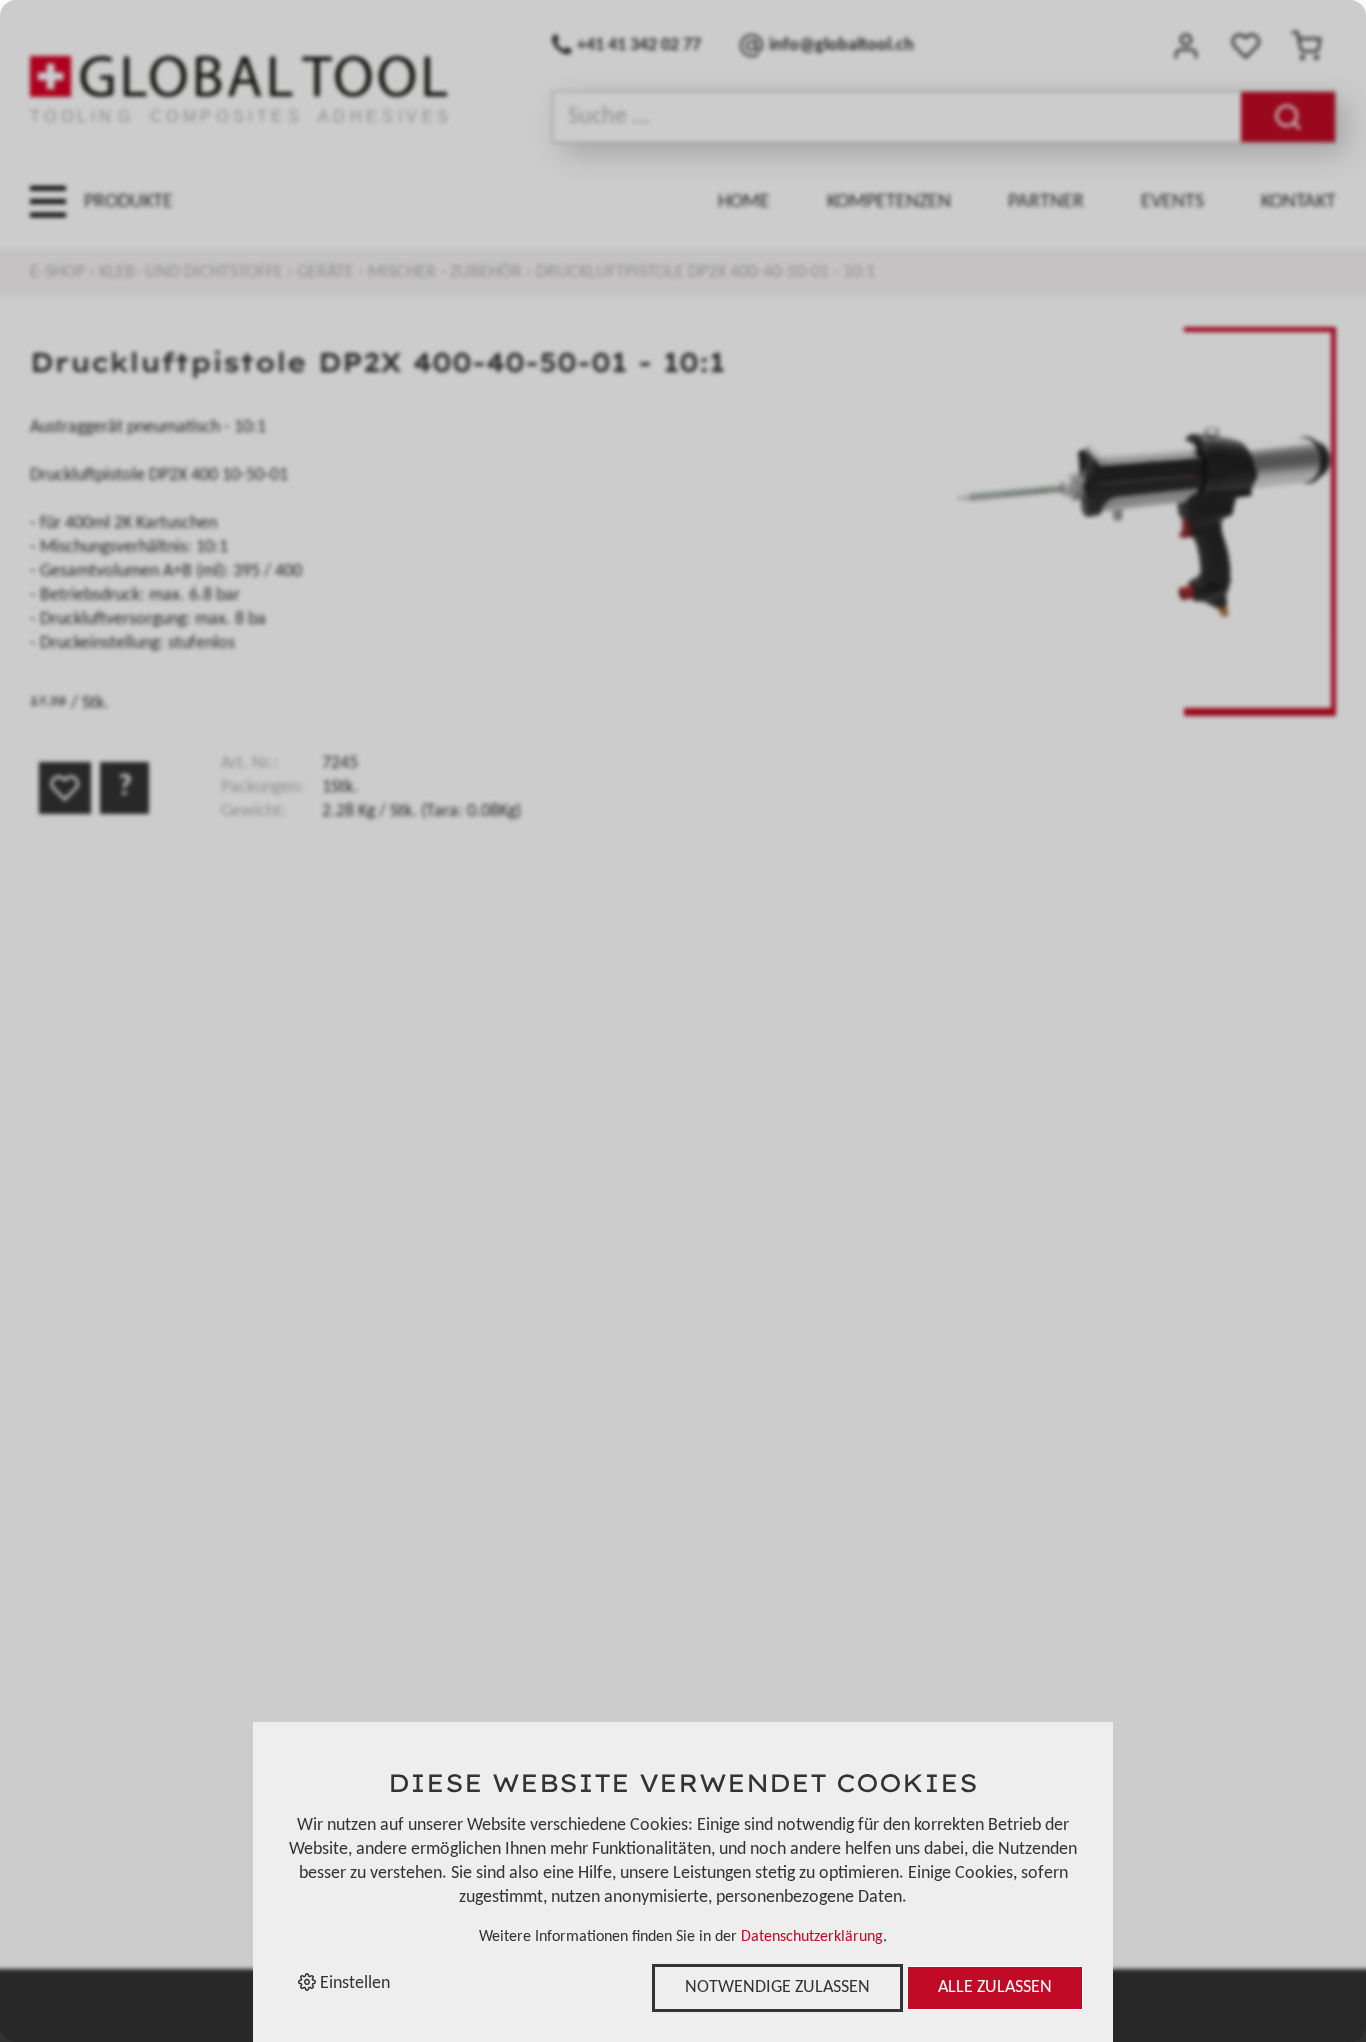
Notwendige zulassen (777, 1987)
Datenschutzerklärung (812, 1937)
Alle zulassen (995, 1987)
